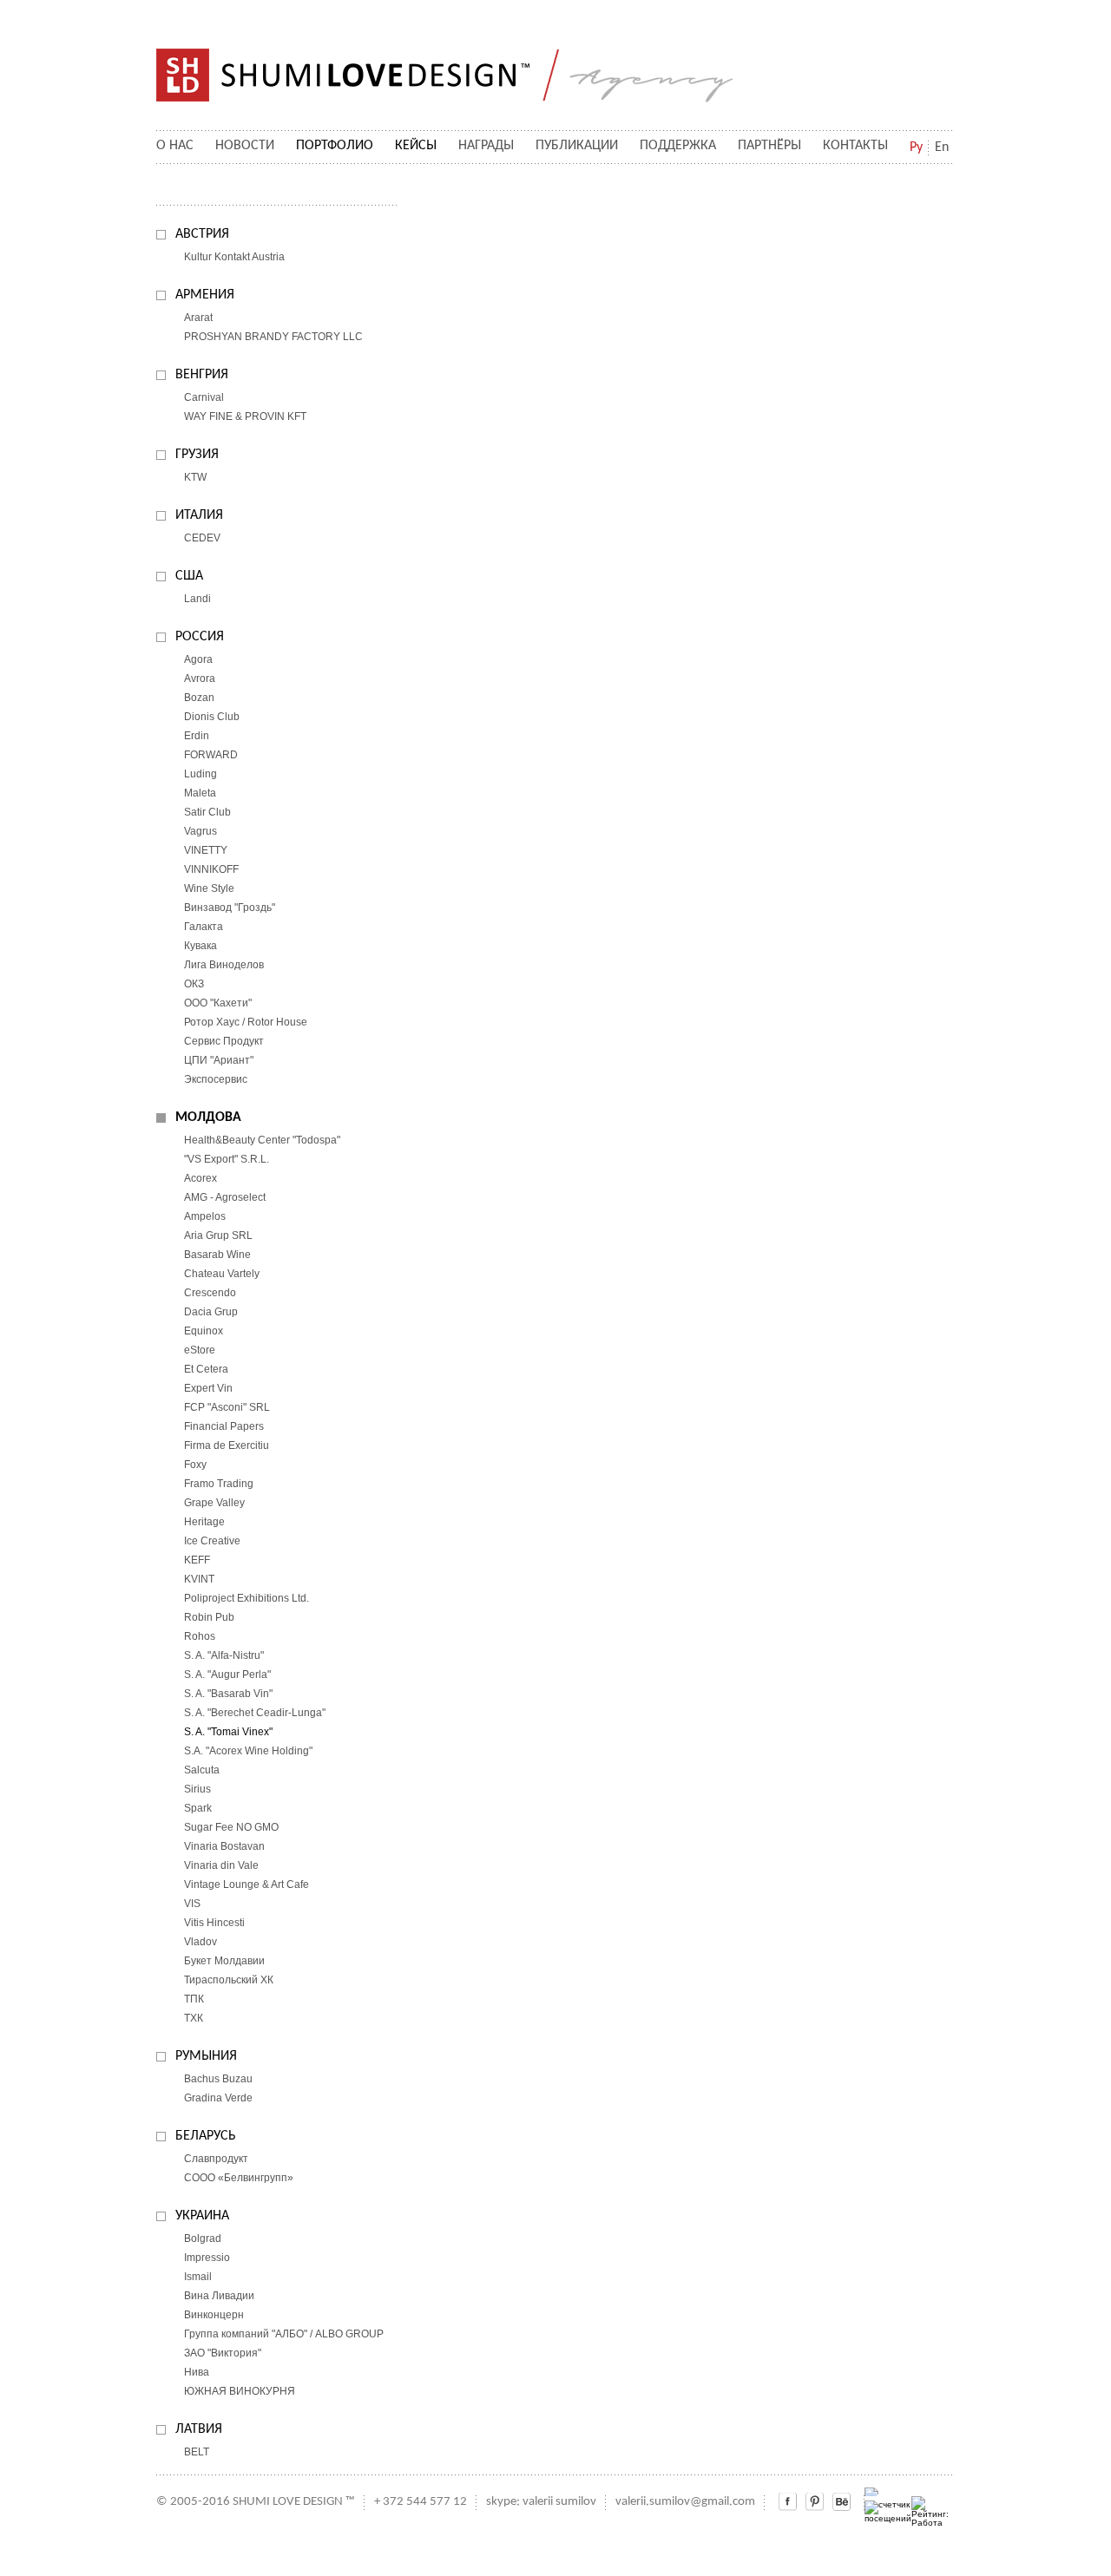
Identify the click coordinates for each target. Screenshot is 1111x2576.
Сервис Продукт (224, 1041)
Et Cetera (206, 1369)
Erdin (197, 736)
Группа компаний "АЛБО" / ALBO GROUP (284, 2334)
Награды (486, 146)
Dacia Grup (211, 1312)
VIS (192, 1904)
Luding (201, 774)
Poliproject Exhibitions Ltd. (247, 1598)
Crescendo (210, 1293)
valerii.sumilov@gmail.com (685, 2502)
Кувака (201, 946)
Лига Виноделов (224, 965)
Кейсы (416, 146)
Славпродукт (216, 2159)
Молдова (208, 1118)
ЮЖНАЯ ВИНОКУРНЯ (240, 2391)
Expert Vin (208, 1388)
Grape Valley (214, 1503)
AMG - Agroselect (225, 1197)
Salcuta (202, 1770)
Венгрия (202, 375)
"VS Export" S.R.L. (227, 1159)
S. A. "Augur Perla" (227, 1675)
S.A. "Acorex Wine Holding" (248, 1751)
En (942, 147)
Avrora (200, 678)
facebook (788, 2502)
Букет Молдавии (224, 1961)
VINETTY (206, 850)
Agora (198, 659)
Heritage (204, 1522)
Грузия (197, 455)
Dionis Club (212, 717)
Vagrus (201, 831)
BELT (197, 2452)
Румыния (206, 2056)
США (189, 576)
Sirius (197, 1789)
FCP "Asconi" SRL (227, 1407)
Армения (205, 295)
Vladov (201, 1942)
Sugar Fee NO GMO (231, 1827)
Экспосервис (216, 1079)
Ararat (198, 318)
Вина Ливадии (219, 2296)
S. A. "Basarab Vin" (228, 1694)
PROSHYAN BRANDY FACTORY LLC (273, 337)
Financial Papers (224, 1426)
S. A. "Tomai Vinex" (228, 1732)
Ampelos (205, 1216)
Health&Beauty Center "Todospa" (262, 1140)
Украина (202, 2216)
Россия (200, 637)
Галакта (204, 927)
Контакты (855, 146)
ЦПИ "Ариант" (219, 1060)
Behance (841, 2502)
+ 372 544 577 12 (421, 2502)
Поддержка (678, 146)
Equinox (204, 1331)
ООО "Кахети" (218, 1003)
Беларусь (206, 2136)
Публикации (577, 146)
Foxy (195, 1465)
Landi (197, 599)
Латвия (199, 2429)
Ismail (198, 2277)
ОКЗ (194, 984)
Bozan (199, 698)
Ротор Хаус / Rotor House (246, 1022)
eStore (200, 1350)
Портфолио (335, 146)
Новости (245, 146)
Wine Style (209, 888)
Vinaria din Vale (221, 1865)
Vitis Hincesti (214, 1923)
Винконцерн (214, 2315)
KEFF (197, 1560)
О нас (175, 146)
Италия (199, 515)
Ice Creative (212, 1541)
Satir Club (207, 812)
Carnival (204, 397)
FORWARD (211, 755)
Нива (197, 2372)
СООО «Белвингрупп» (239, 2178)
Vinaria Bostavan (224, 1846)
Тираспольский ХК (229, 1980)
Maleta (200, 793)
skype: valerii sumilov (541, 2502)
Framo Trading (219, 1484)
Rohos (200, 1636)
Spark (198, 1808)
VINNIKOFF (211, 869)
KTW (195, 477)
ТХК (194, 2018)
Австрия (202, 234)
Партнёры (769, 146)
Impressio (207, 2258)
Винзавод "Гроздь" (230, 908)
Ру (916, 147)
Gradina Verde (218, 2098)
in (815, 2502)
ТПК (194, 1999)
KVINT (199, 1579)
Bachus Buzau (218, 2079)
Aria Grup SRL (218, 1236)
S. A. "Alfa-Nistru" (224, 1655)
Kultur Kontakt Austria (234, 257)
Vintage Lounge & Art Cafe (247, 1884)
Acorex (201, 1178)
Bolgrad (203, 2238)
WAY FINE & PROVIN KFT (245, 416)
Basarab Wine (217, 1255)
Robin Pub (209, 1617)
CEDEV (202, 538)
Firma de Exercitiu (227, 1445)
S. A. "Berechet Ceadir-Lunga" (255, 1713)
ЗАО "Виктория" (223, 2353)
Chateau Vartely (222, 1274)
